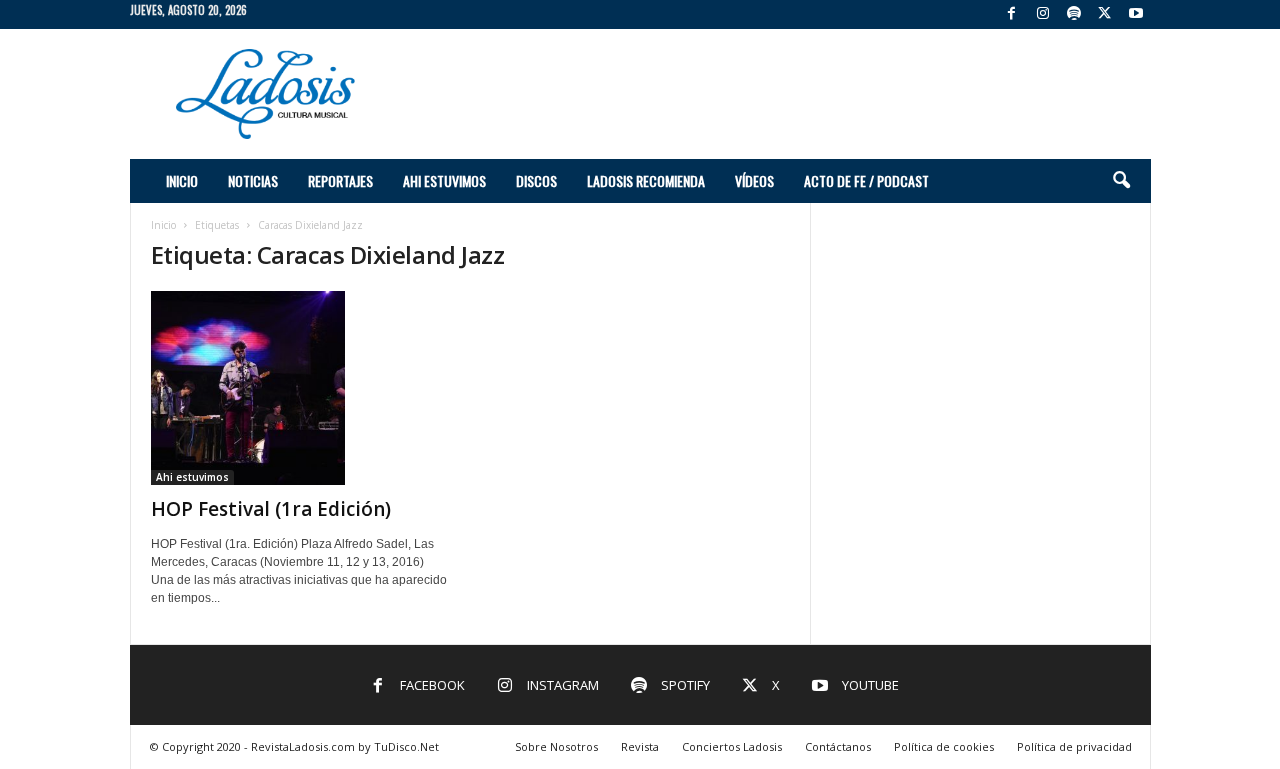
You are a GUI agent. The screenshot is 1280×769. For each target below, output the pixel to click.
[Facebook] (1012, 14)
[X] (1105, 14)
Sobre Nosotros (556, 746)
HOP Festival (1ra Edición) (271, 509)
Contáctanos (838, 746)
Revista (640, 746)
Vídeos (754, 180)
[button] (1121, 181)
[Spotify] (1074, 14)
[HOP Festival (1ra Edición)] (301, 388)
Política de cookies (944, 746)
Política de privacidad (1074, 746)
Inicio (182, 180)
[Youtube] (1136, 14)
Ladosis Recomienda (646, 180)
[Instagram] (1043, 14)
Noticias (253, 180)
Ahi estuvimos (444, 180)
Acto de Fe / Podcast (866, 180)
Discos (536, 180)
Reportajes (340, 180)
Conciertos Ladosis (732, 746)
